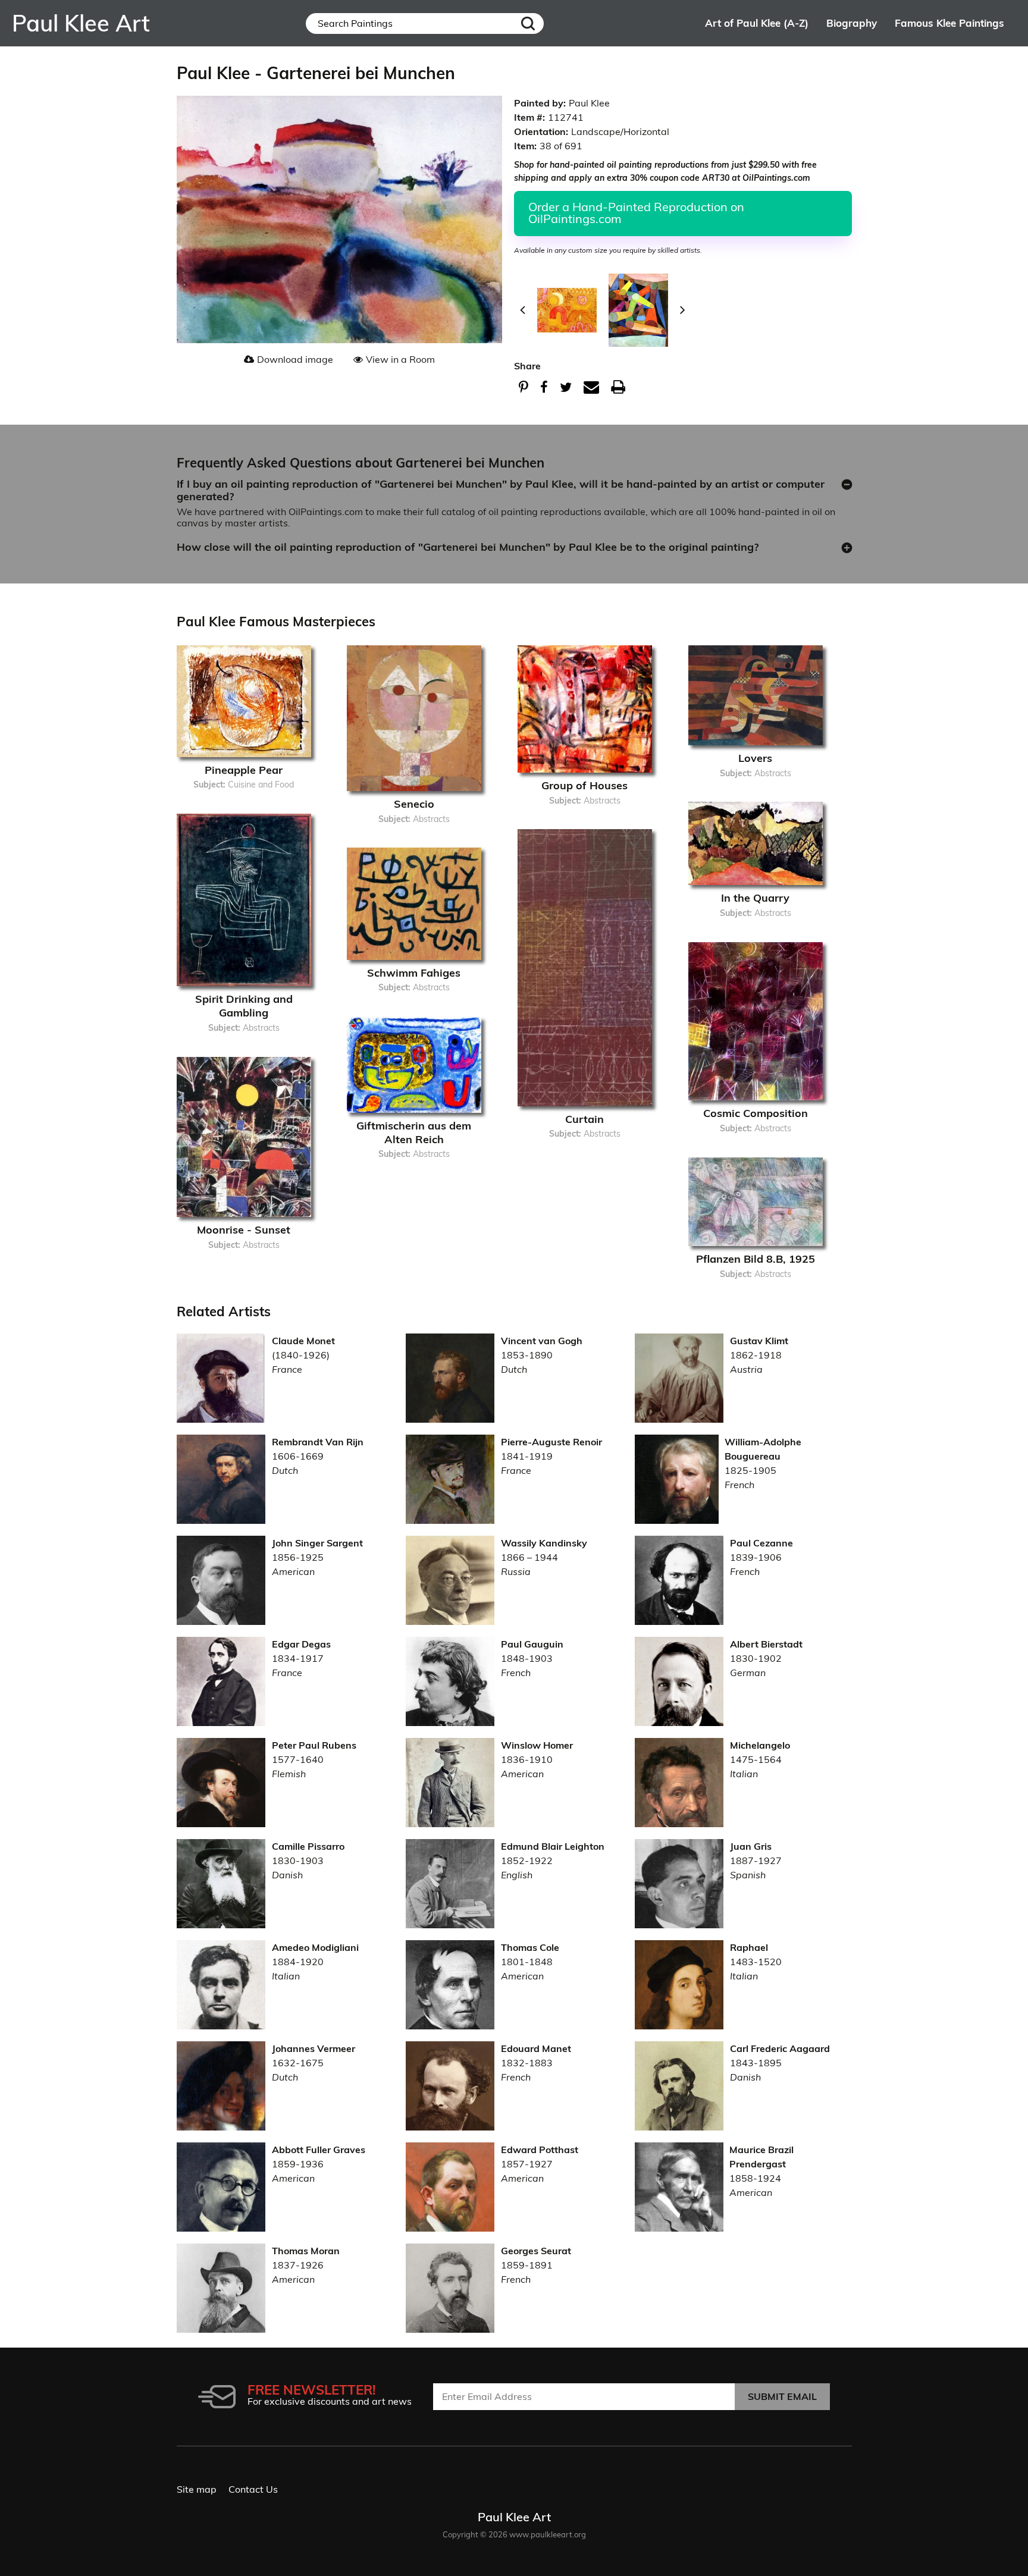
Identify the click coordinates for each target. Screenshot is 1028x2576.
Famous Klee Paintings (949, 23)
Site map (197, 2489)
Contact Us (253, 2489)
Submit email (782, 2396)
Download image (295, 359)
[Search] (528, 23)
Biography (852, 23)
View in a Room (400, 359)
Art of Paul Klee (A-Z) (757, 23)
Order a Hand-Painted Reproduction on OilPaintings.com (636, 213)
